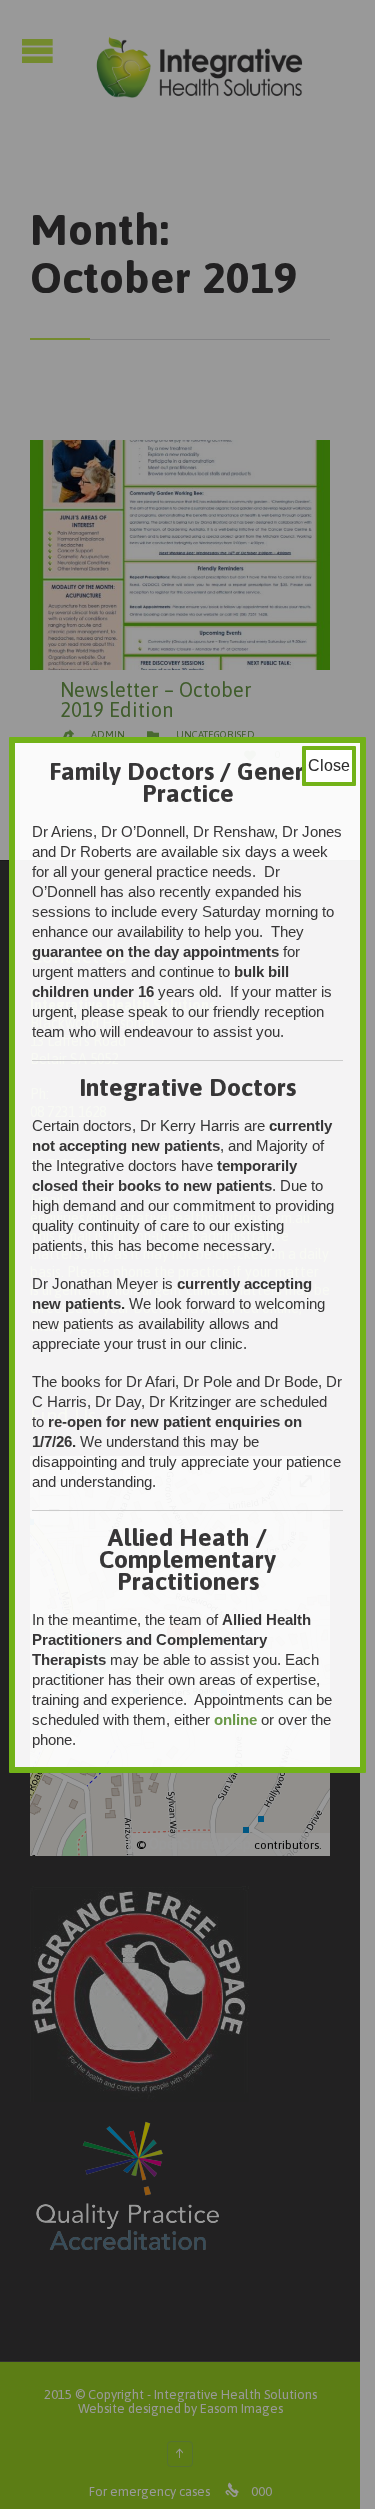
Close (329, 765)
